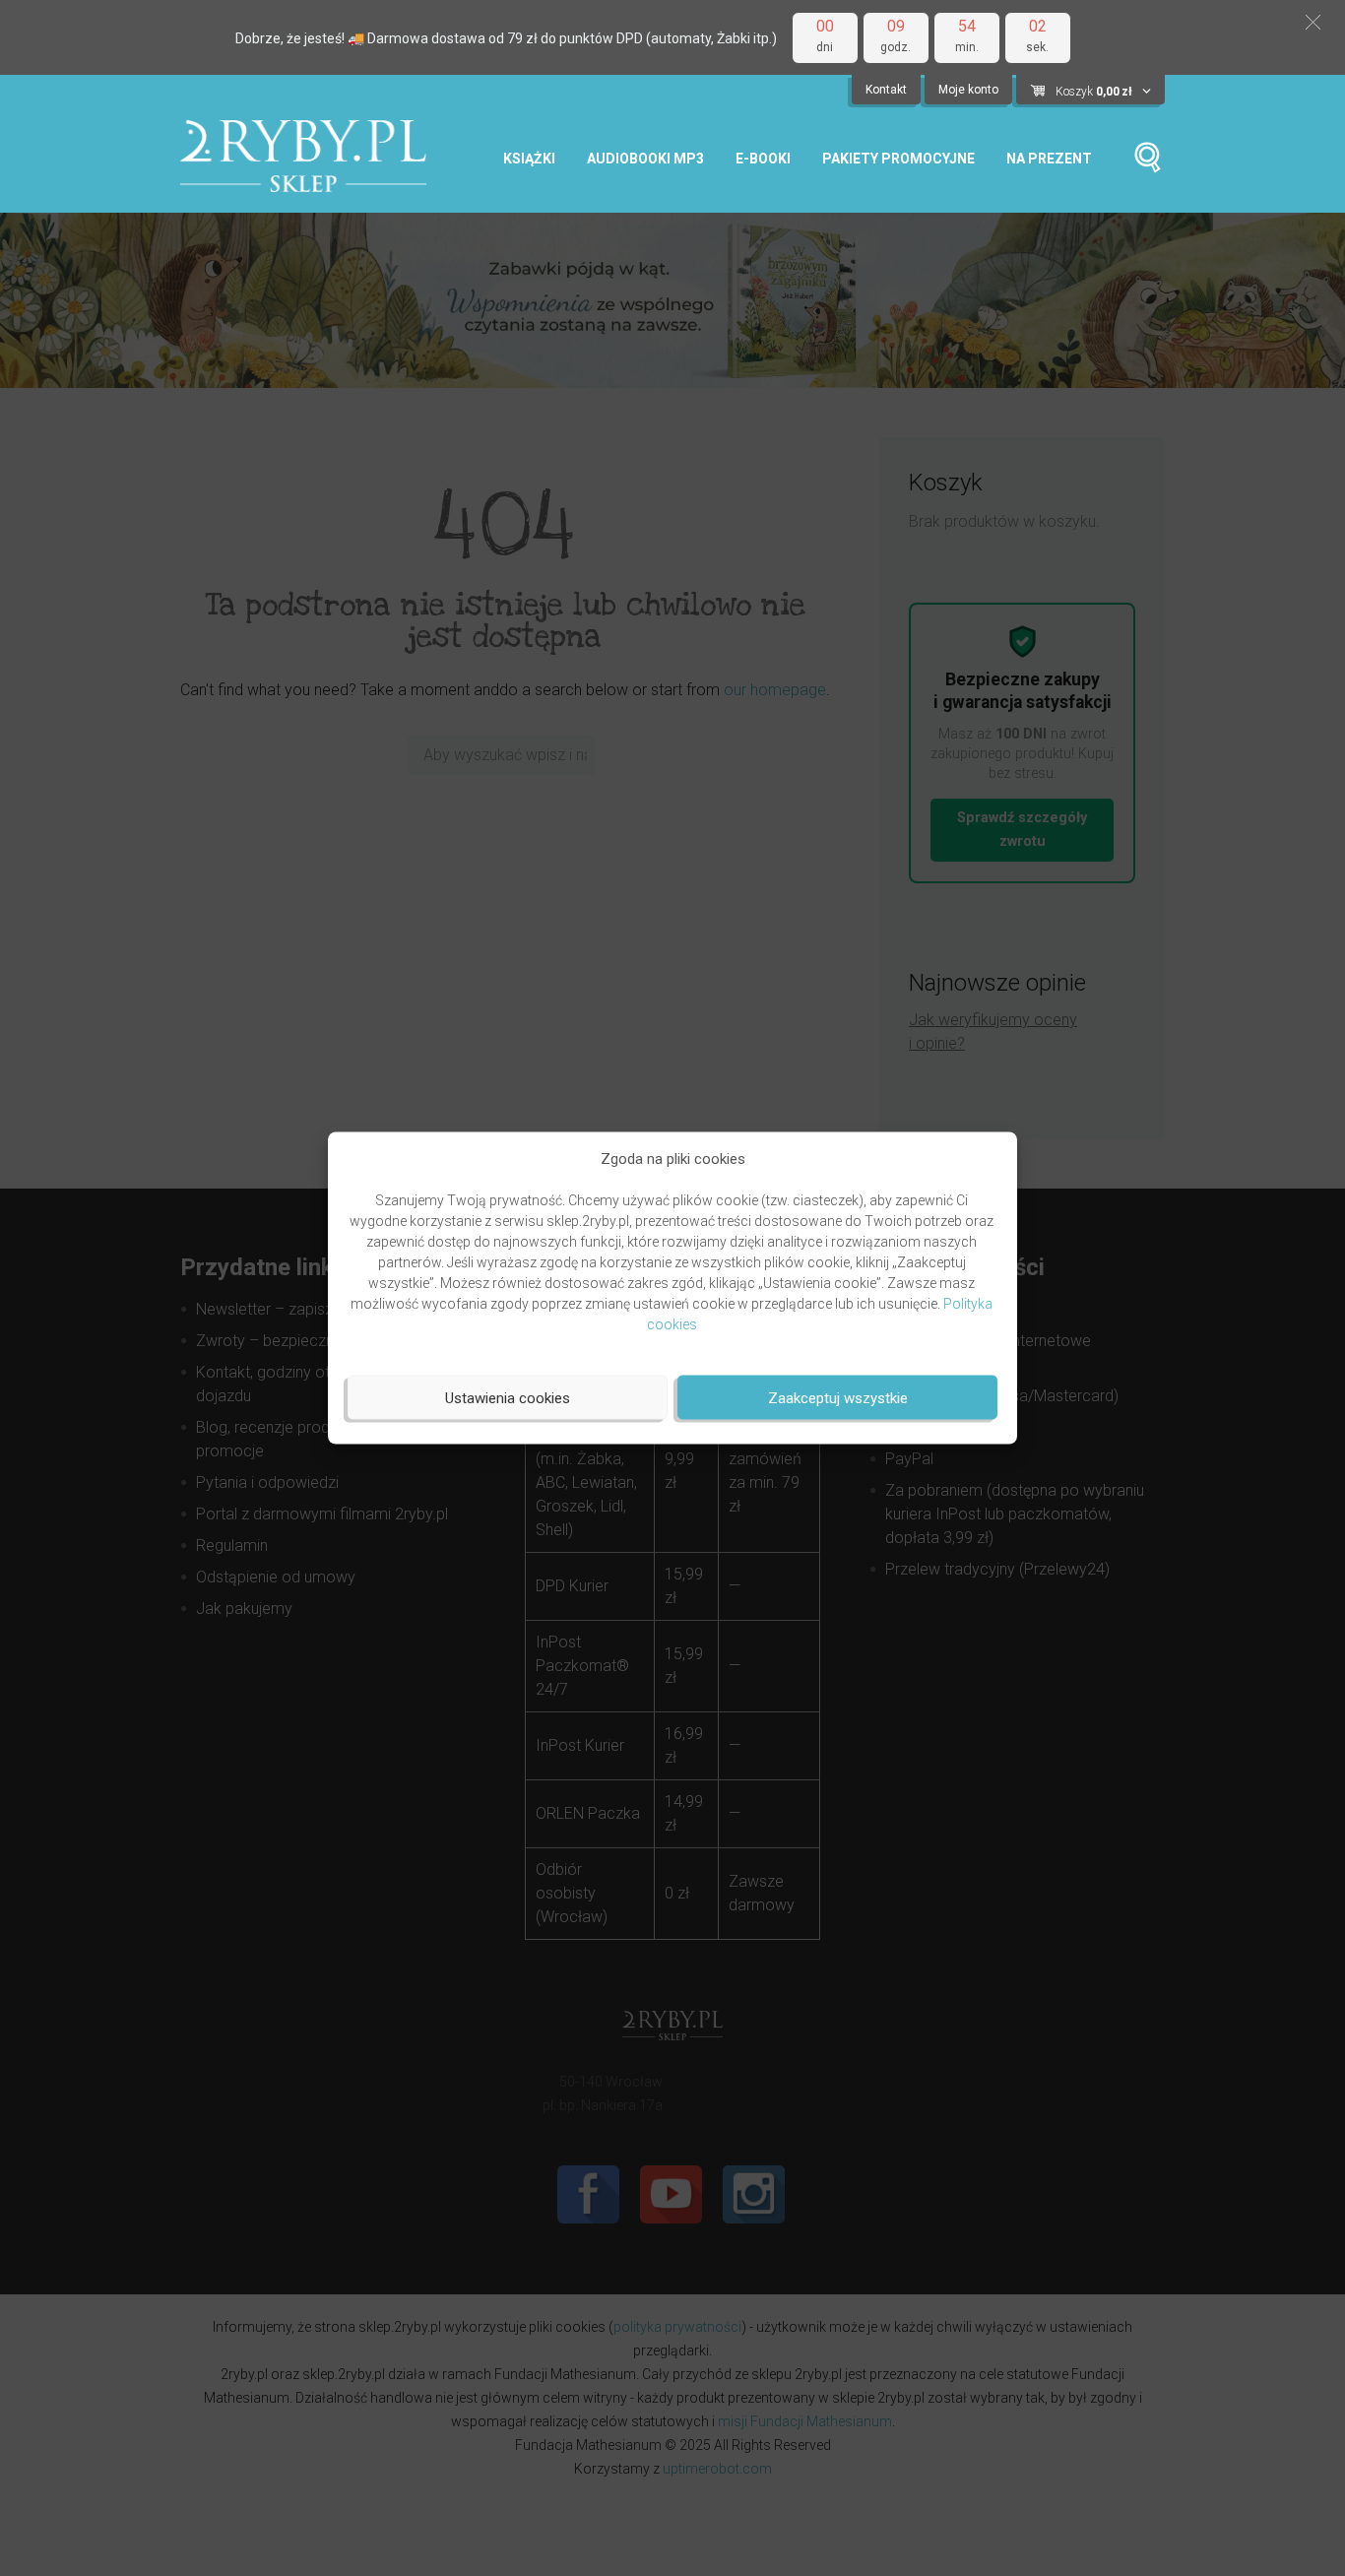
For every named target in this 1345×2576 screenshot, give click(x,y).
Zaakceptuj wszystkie (838, 1397)
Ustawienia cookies (508, 1397)
